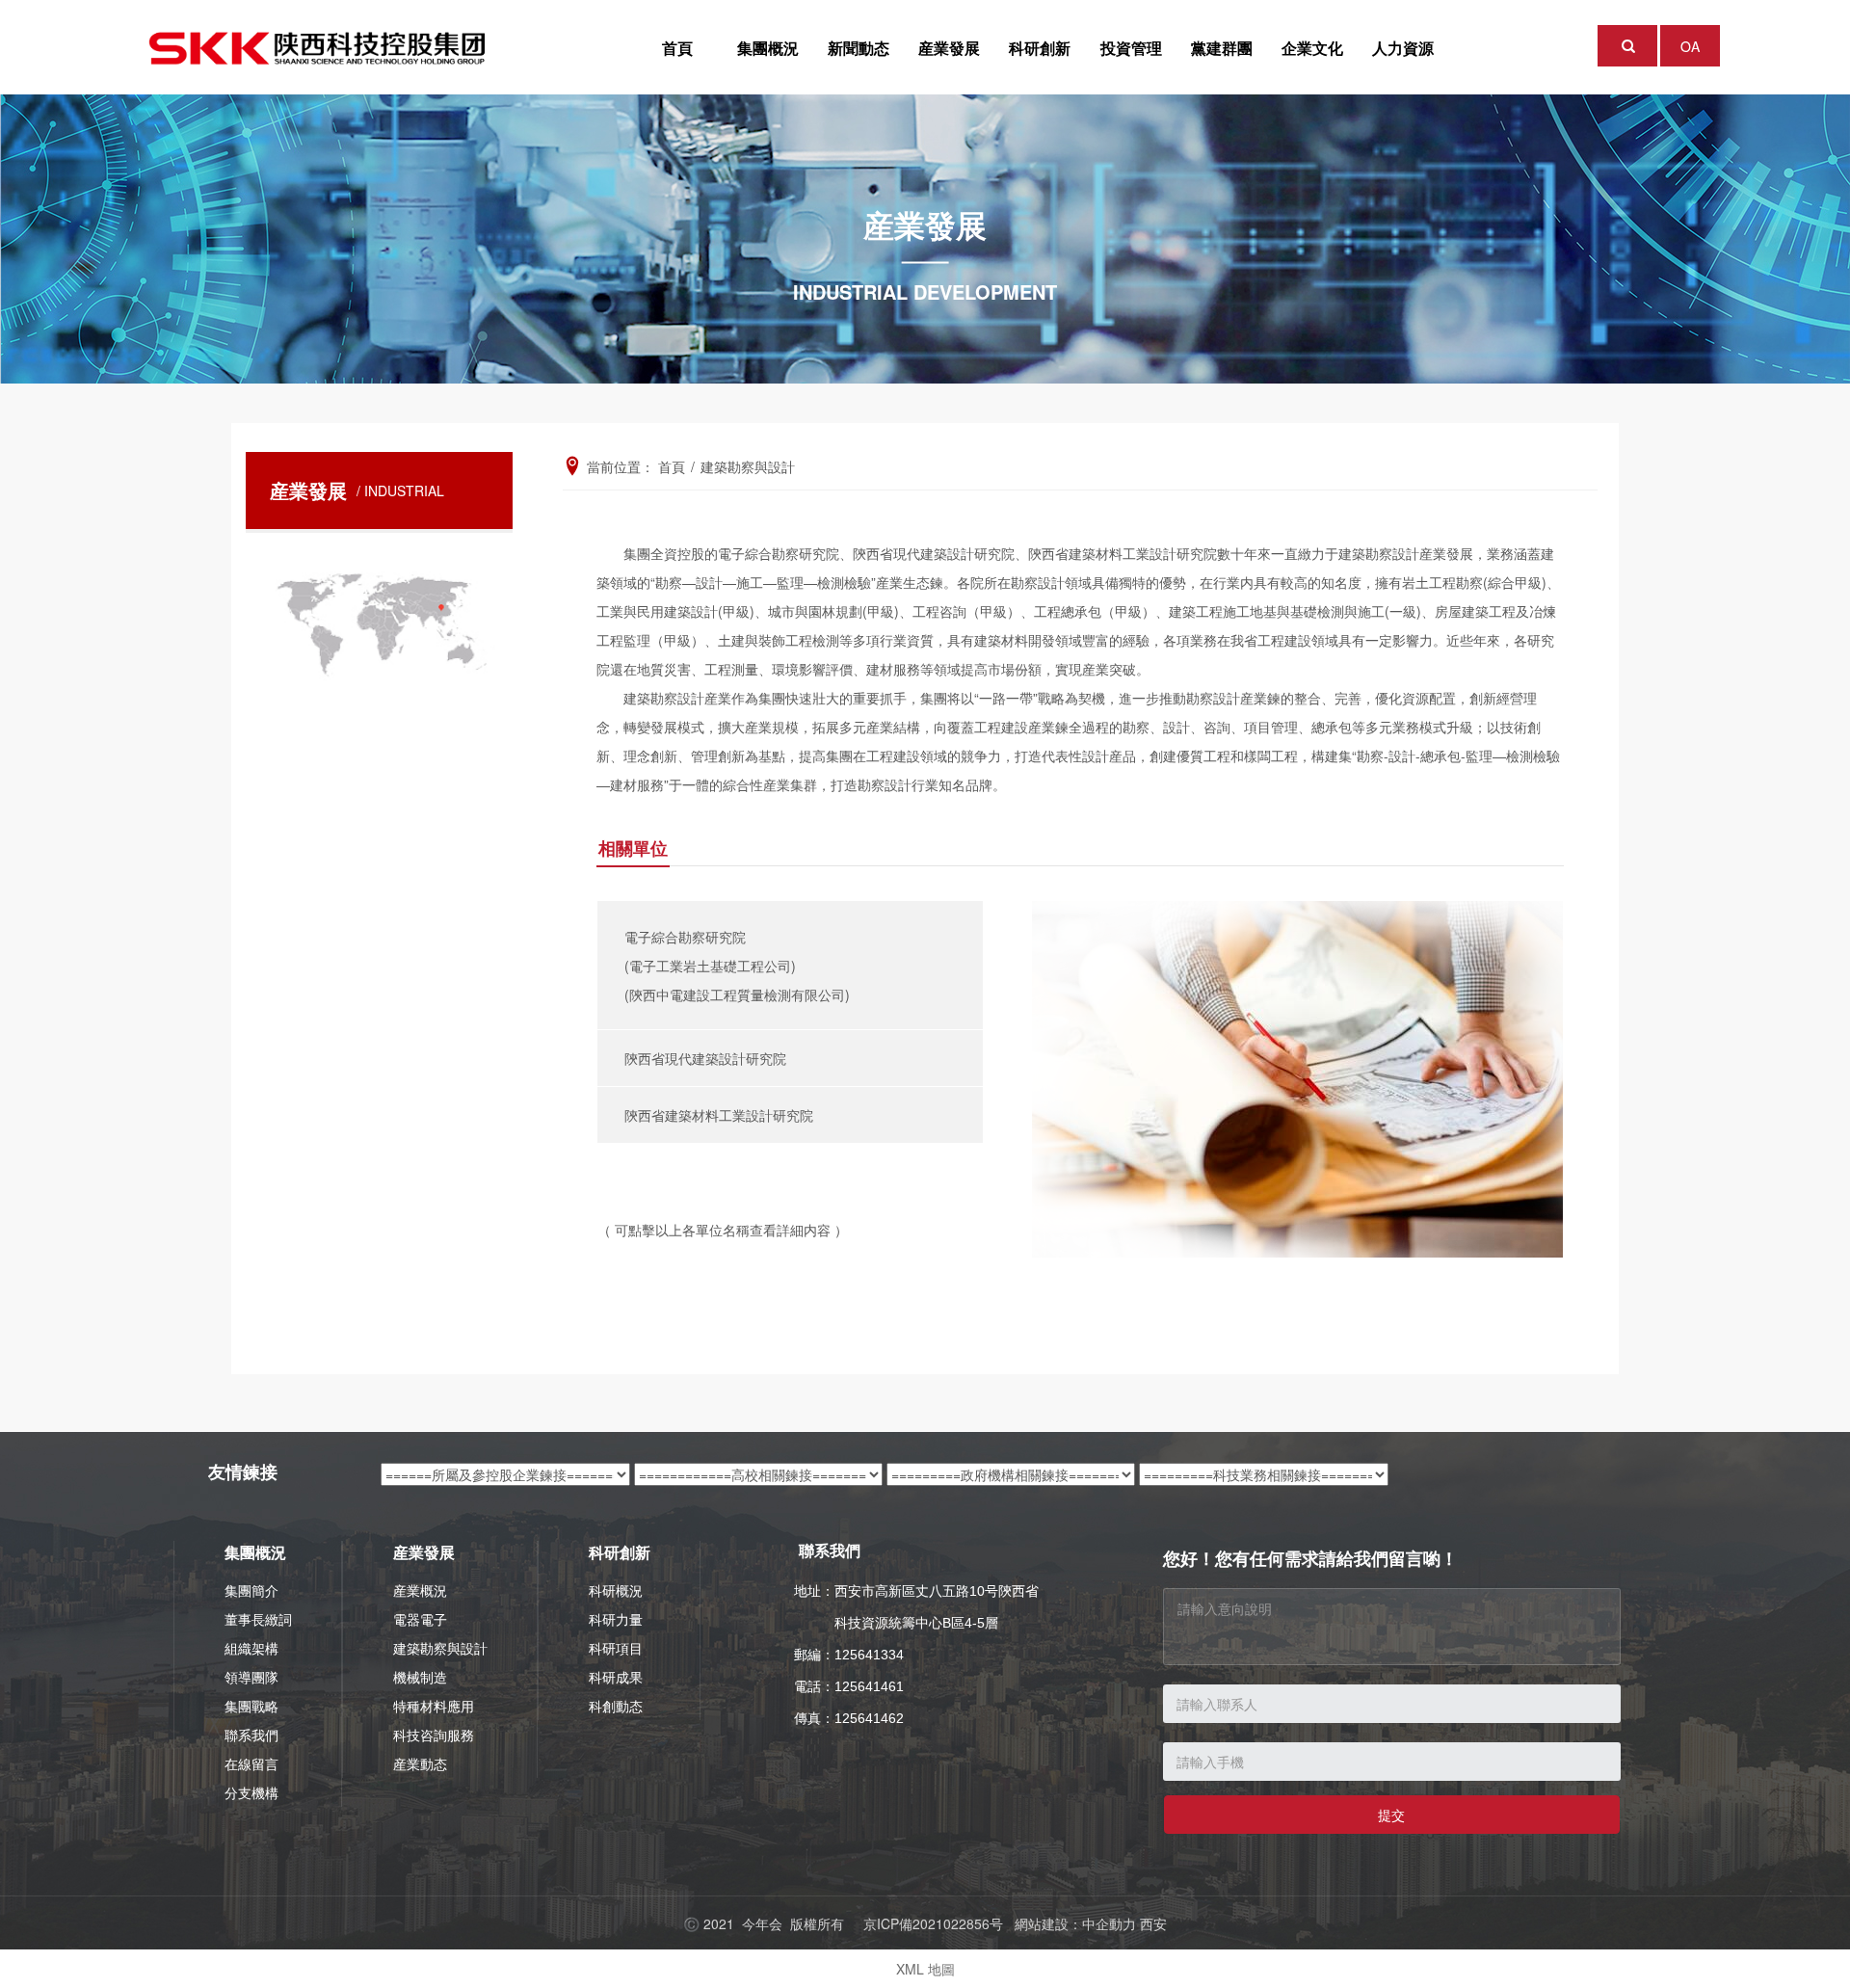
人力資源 (1403, 48)
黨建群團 (1222, 48)
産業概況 (420, 1590)
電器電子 (420, 1619)
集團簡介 (251, 1590)
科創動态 (616, 1706)
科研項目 (616, 1648)
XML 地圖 (925, 1969)
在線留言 (251, 1763)
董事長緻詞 (258, 1619)
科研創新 (1040, 48)
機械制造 (420, 1677)
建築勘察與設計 (440, 1648)
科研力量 (616, 1619)
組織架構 (251, 1648)
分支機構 (251, 1792)
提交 (1391, 1815)
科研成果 (616, 1677)
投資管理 (1131, 48)
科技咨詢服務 (434, 1735)
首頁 (677, 48)
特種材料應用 (434, 1706)
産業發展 (949, 48)
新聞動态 (859, 48)
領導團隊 (251, 1677)
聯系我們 (251, 1735)
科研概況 (616, 1590)
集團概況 (768, 48)
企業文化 (1312, 48)
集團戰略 (251, 1706)
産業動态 (420, 1763)
